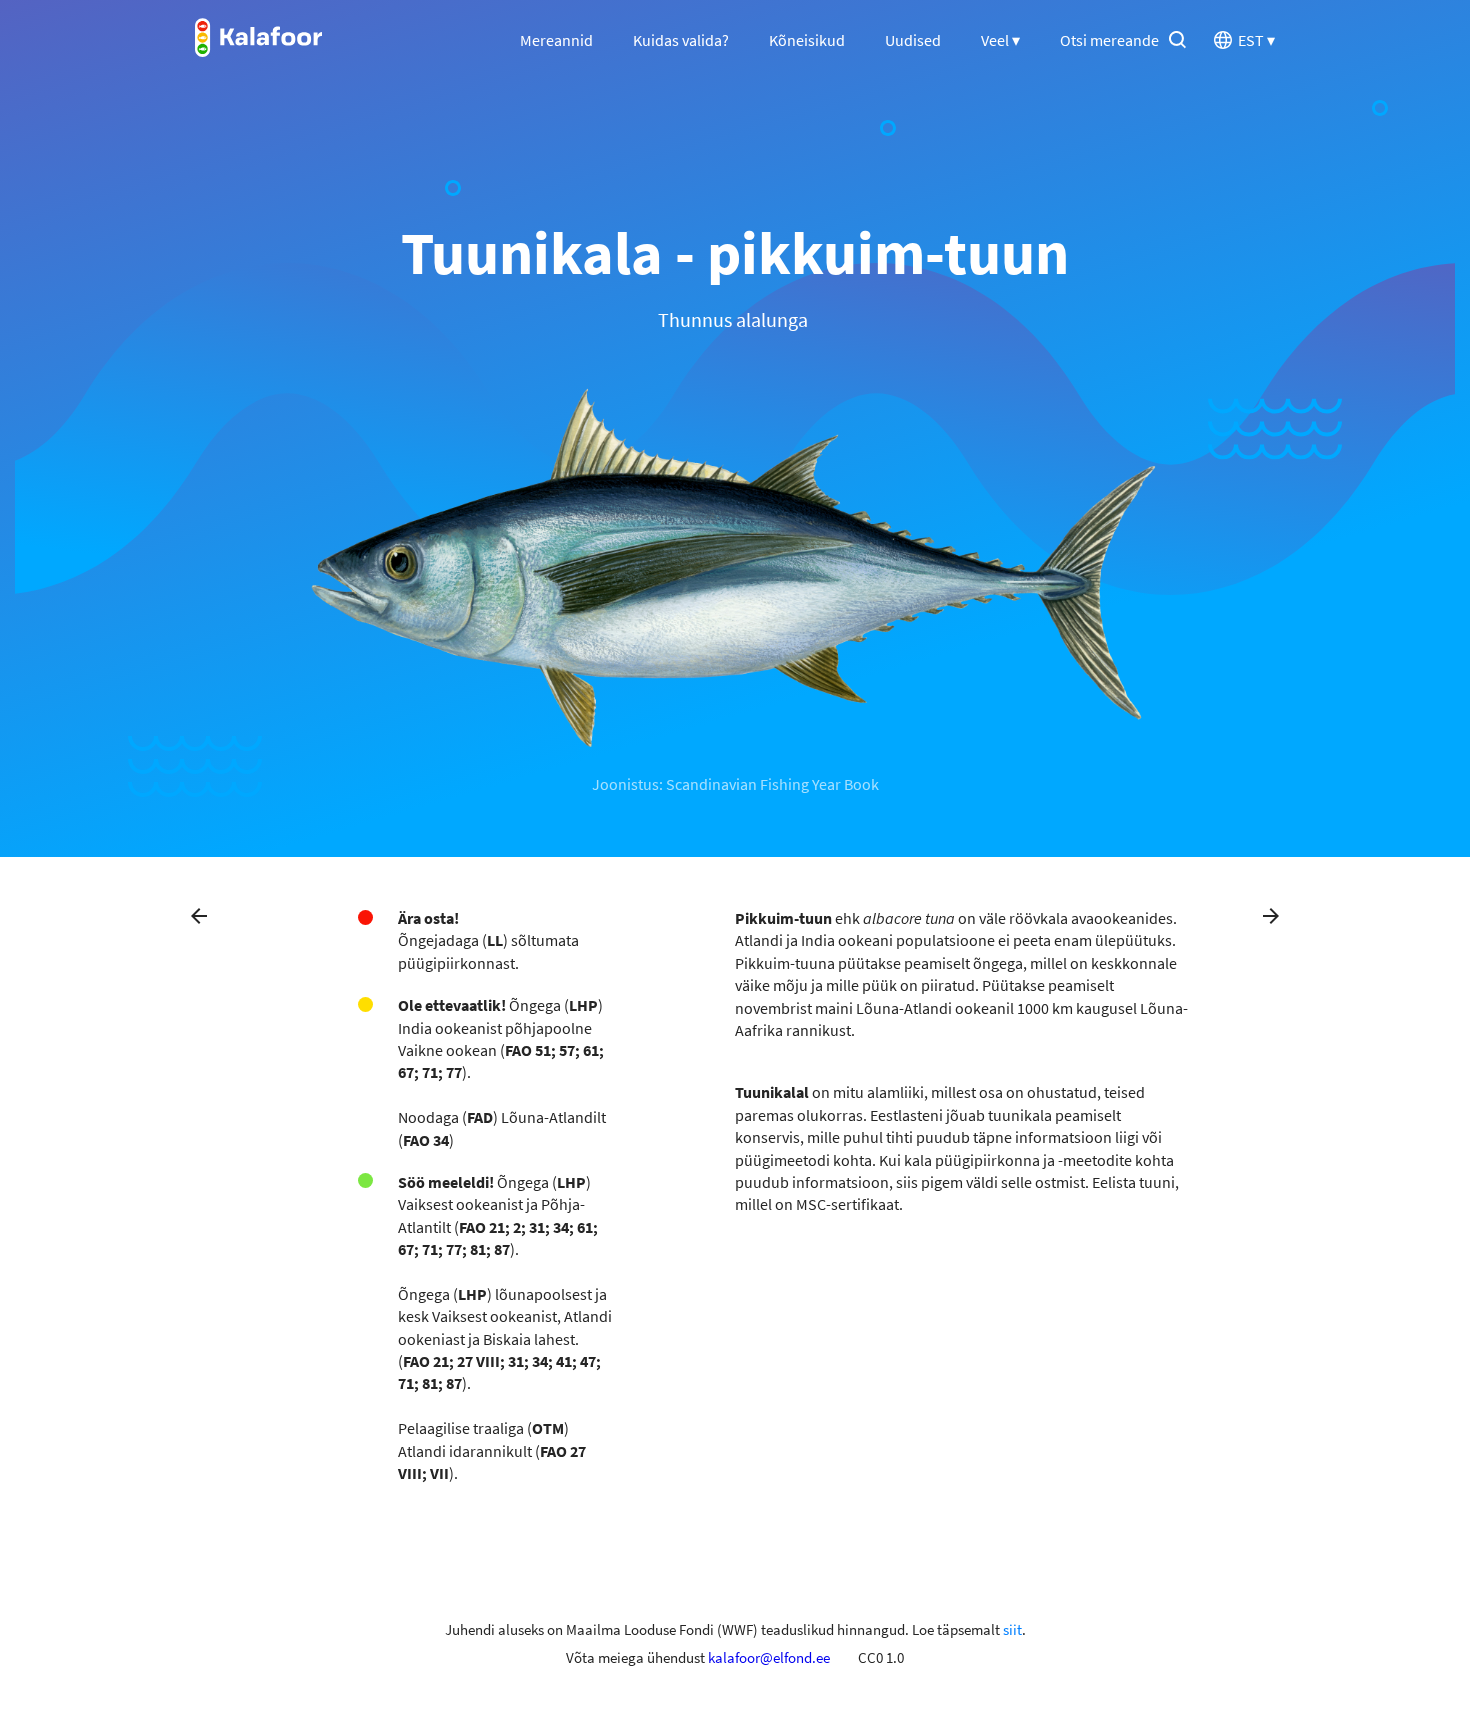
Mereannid (556, 40)
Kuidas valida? (681, 40)
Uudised (913, 40)
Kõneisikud (807, 40)
